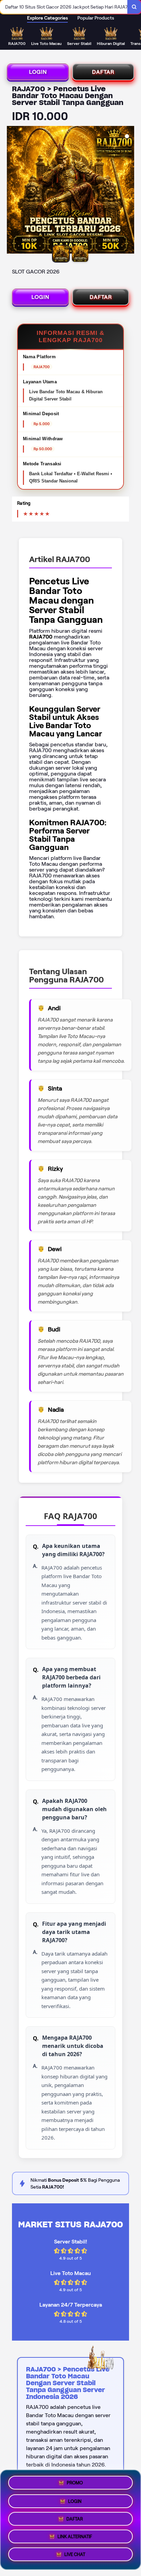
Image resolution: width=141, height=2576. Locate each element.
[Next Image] (129, 191)
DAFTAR (103, 72)
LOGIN (38, 72)
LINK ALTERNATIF (75, 2537)
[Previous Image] (12, 191)
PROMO (75, 2480)
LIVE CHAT (75, 2557)
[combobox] (64, 7)
